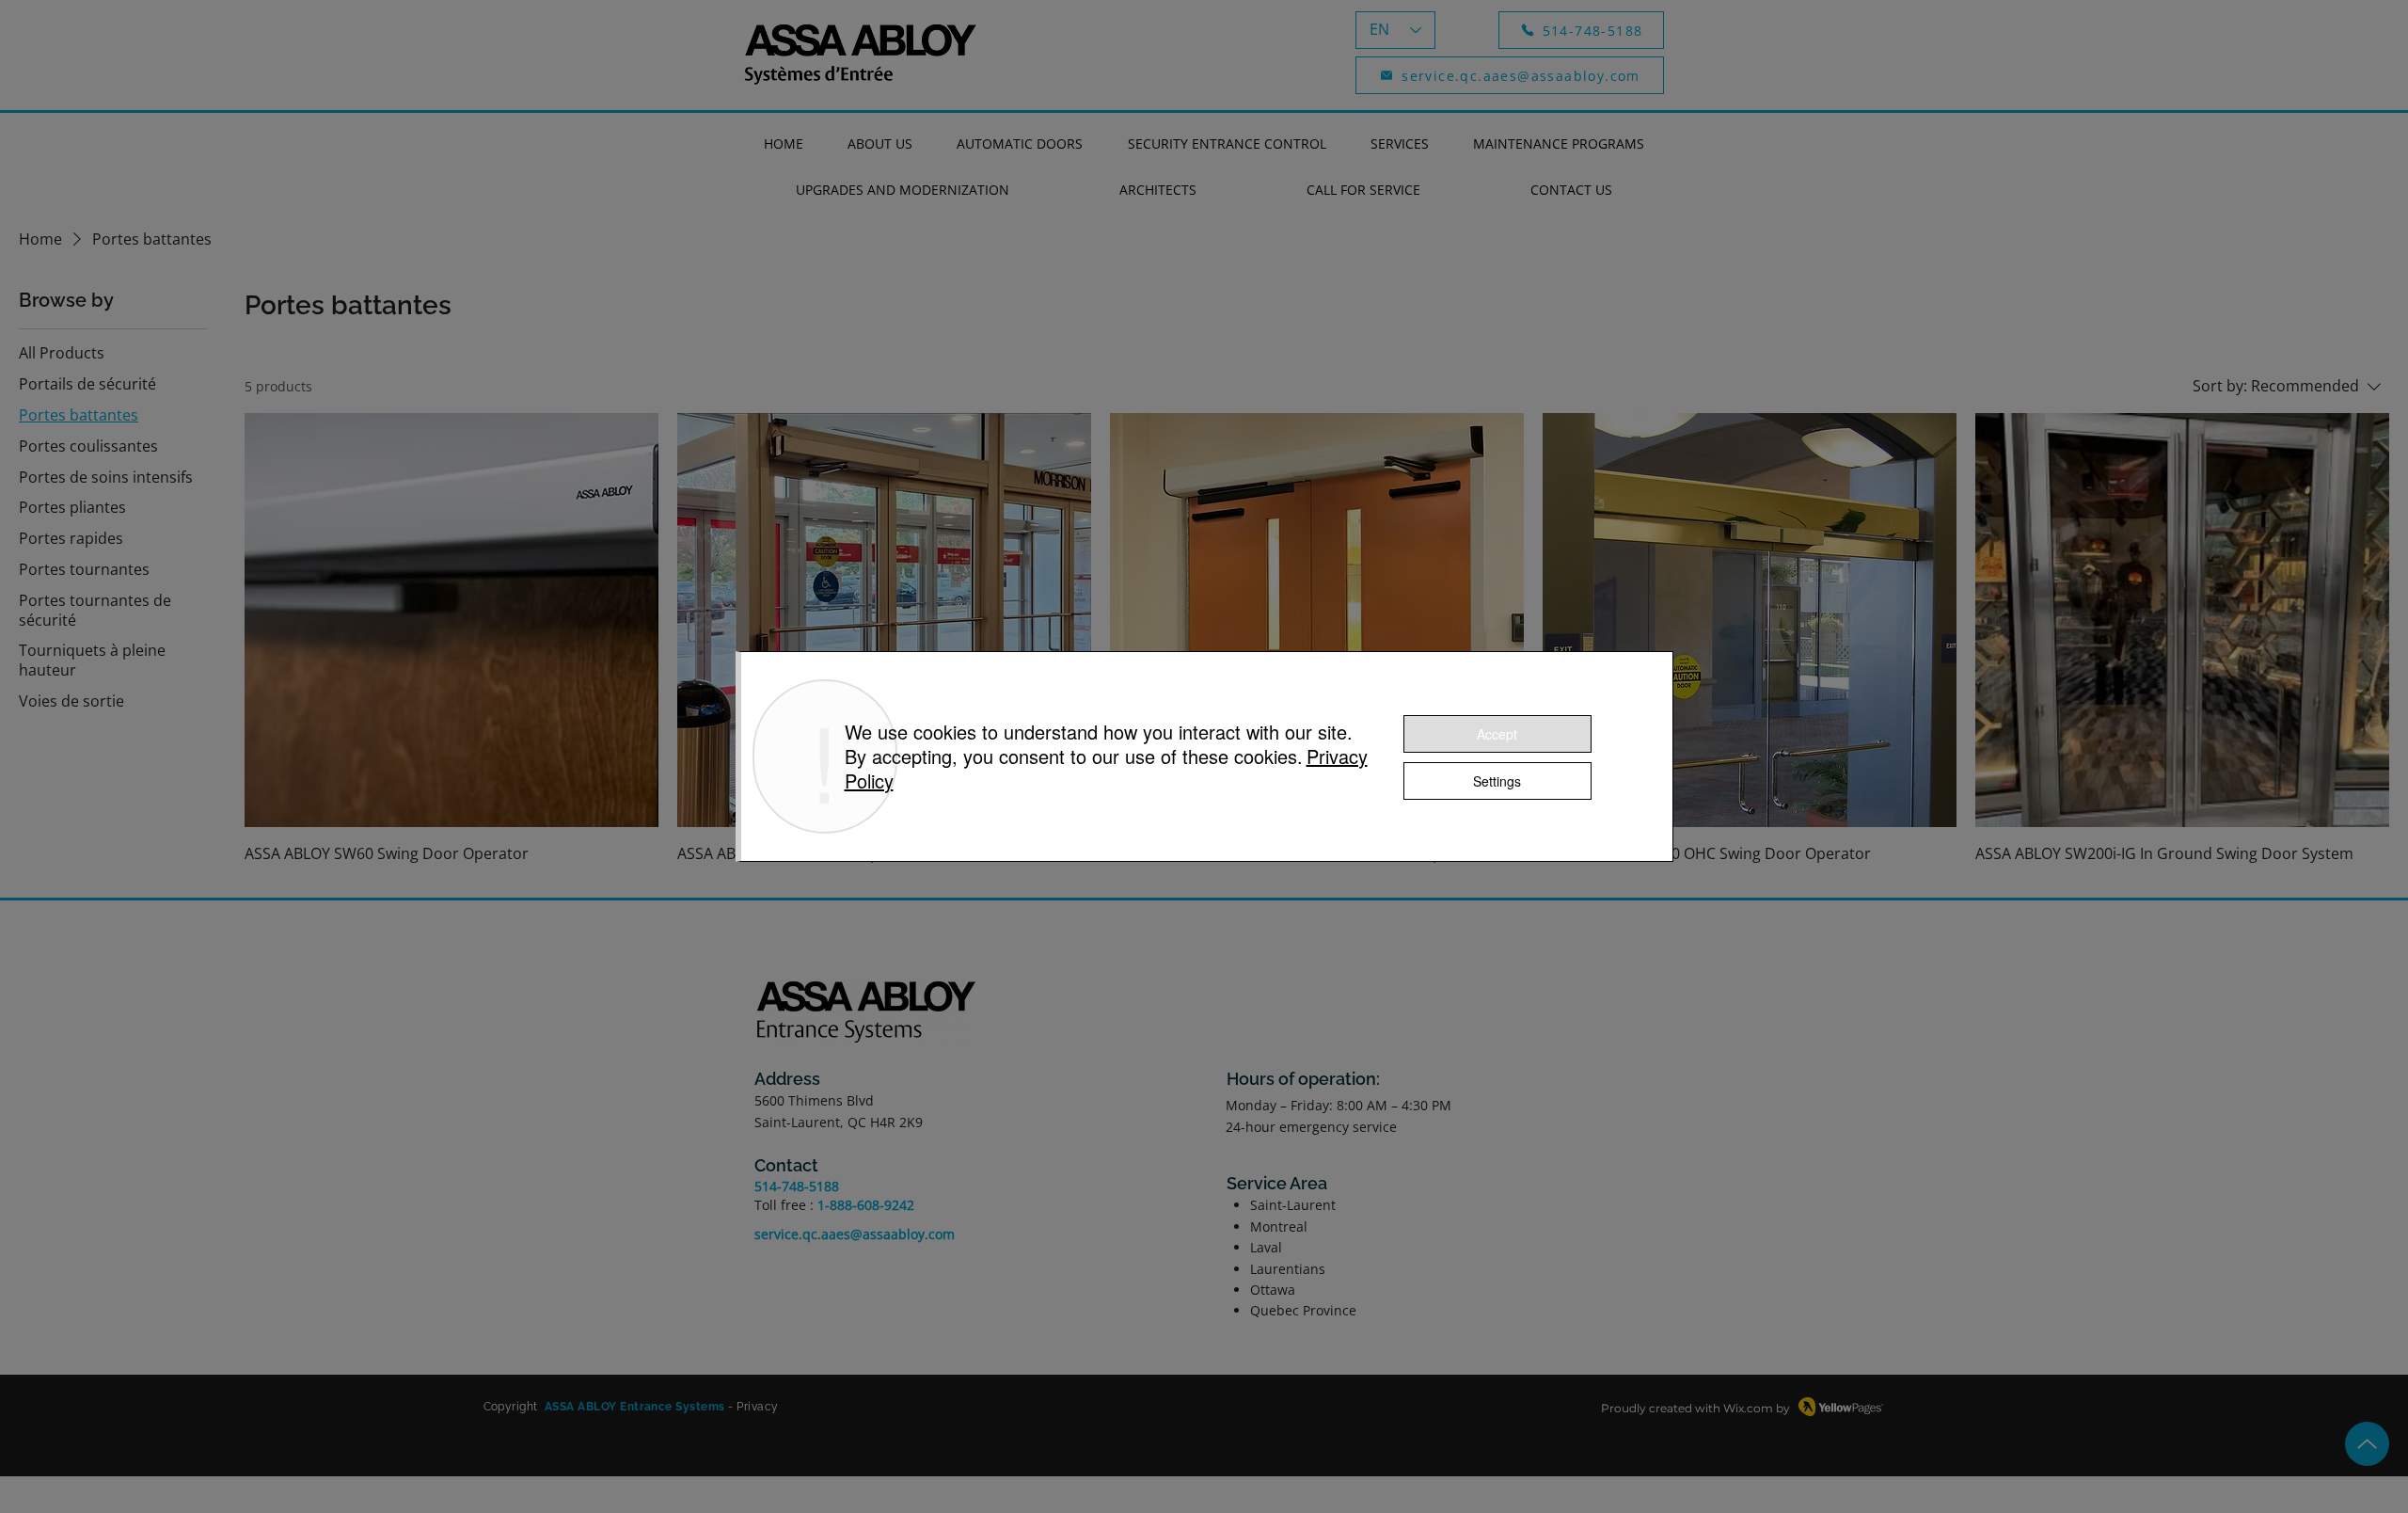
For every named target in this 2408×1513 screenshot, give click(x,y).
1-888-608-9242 (866, 1205)
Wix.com (1748, 1408)
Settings (1497, 781)
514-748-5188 (797, 1186)
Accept (1497, 734)
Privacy (757, 1407)
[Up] (2367, 1444)
